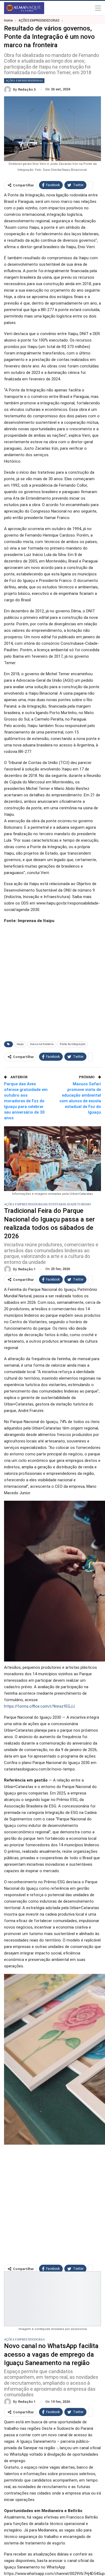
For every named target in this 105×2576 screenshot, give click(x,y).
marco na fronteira (42, 1044)
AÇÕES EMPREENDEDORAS (24, 81)
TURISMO (84, 1204)
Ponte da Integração (73, 1044)
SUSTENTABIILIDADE (61, 1204)
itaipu (20, 1044)
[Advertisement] (52, 981)
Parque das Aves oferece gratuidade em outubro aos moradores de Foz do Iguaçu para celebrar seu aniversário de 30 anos (26, 1101)
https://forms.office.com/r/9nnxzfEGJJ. (40, 1706)
